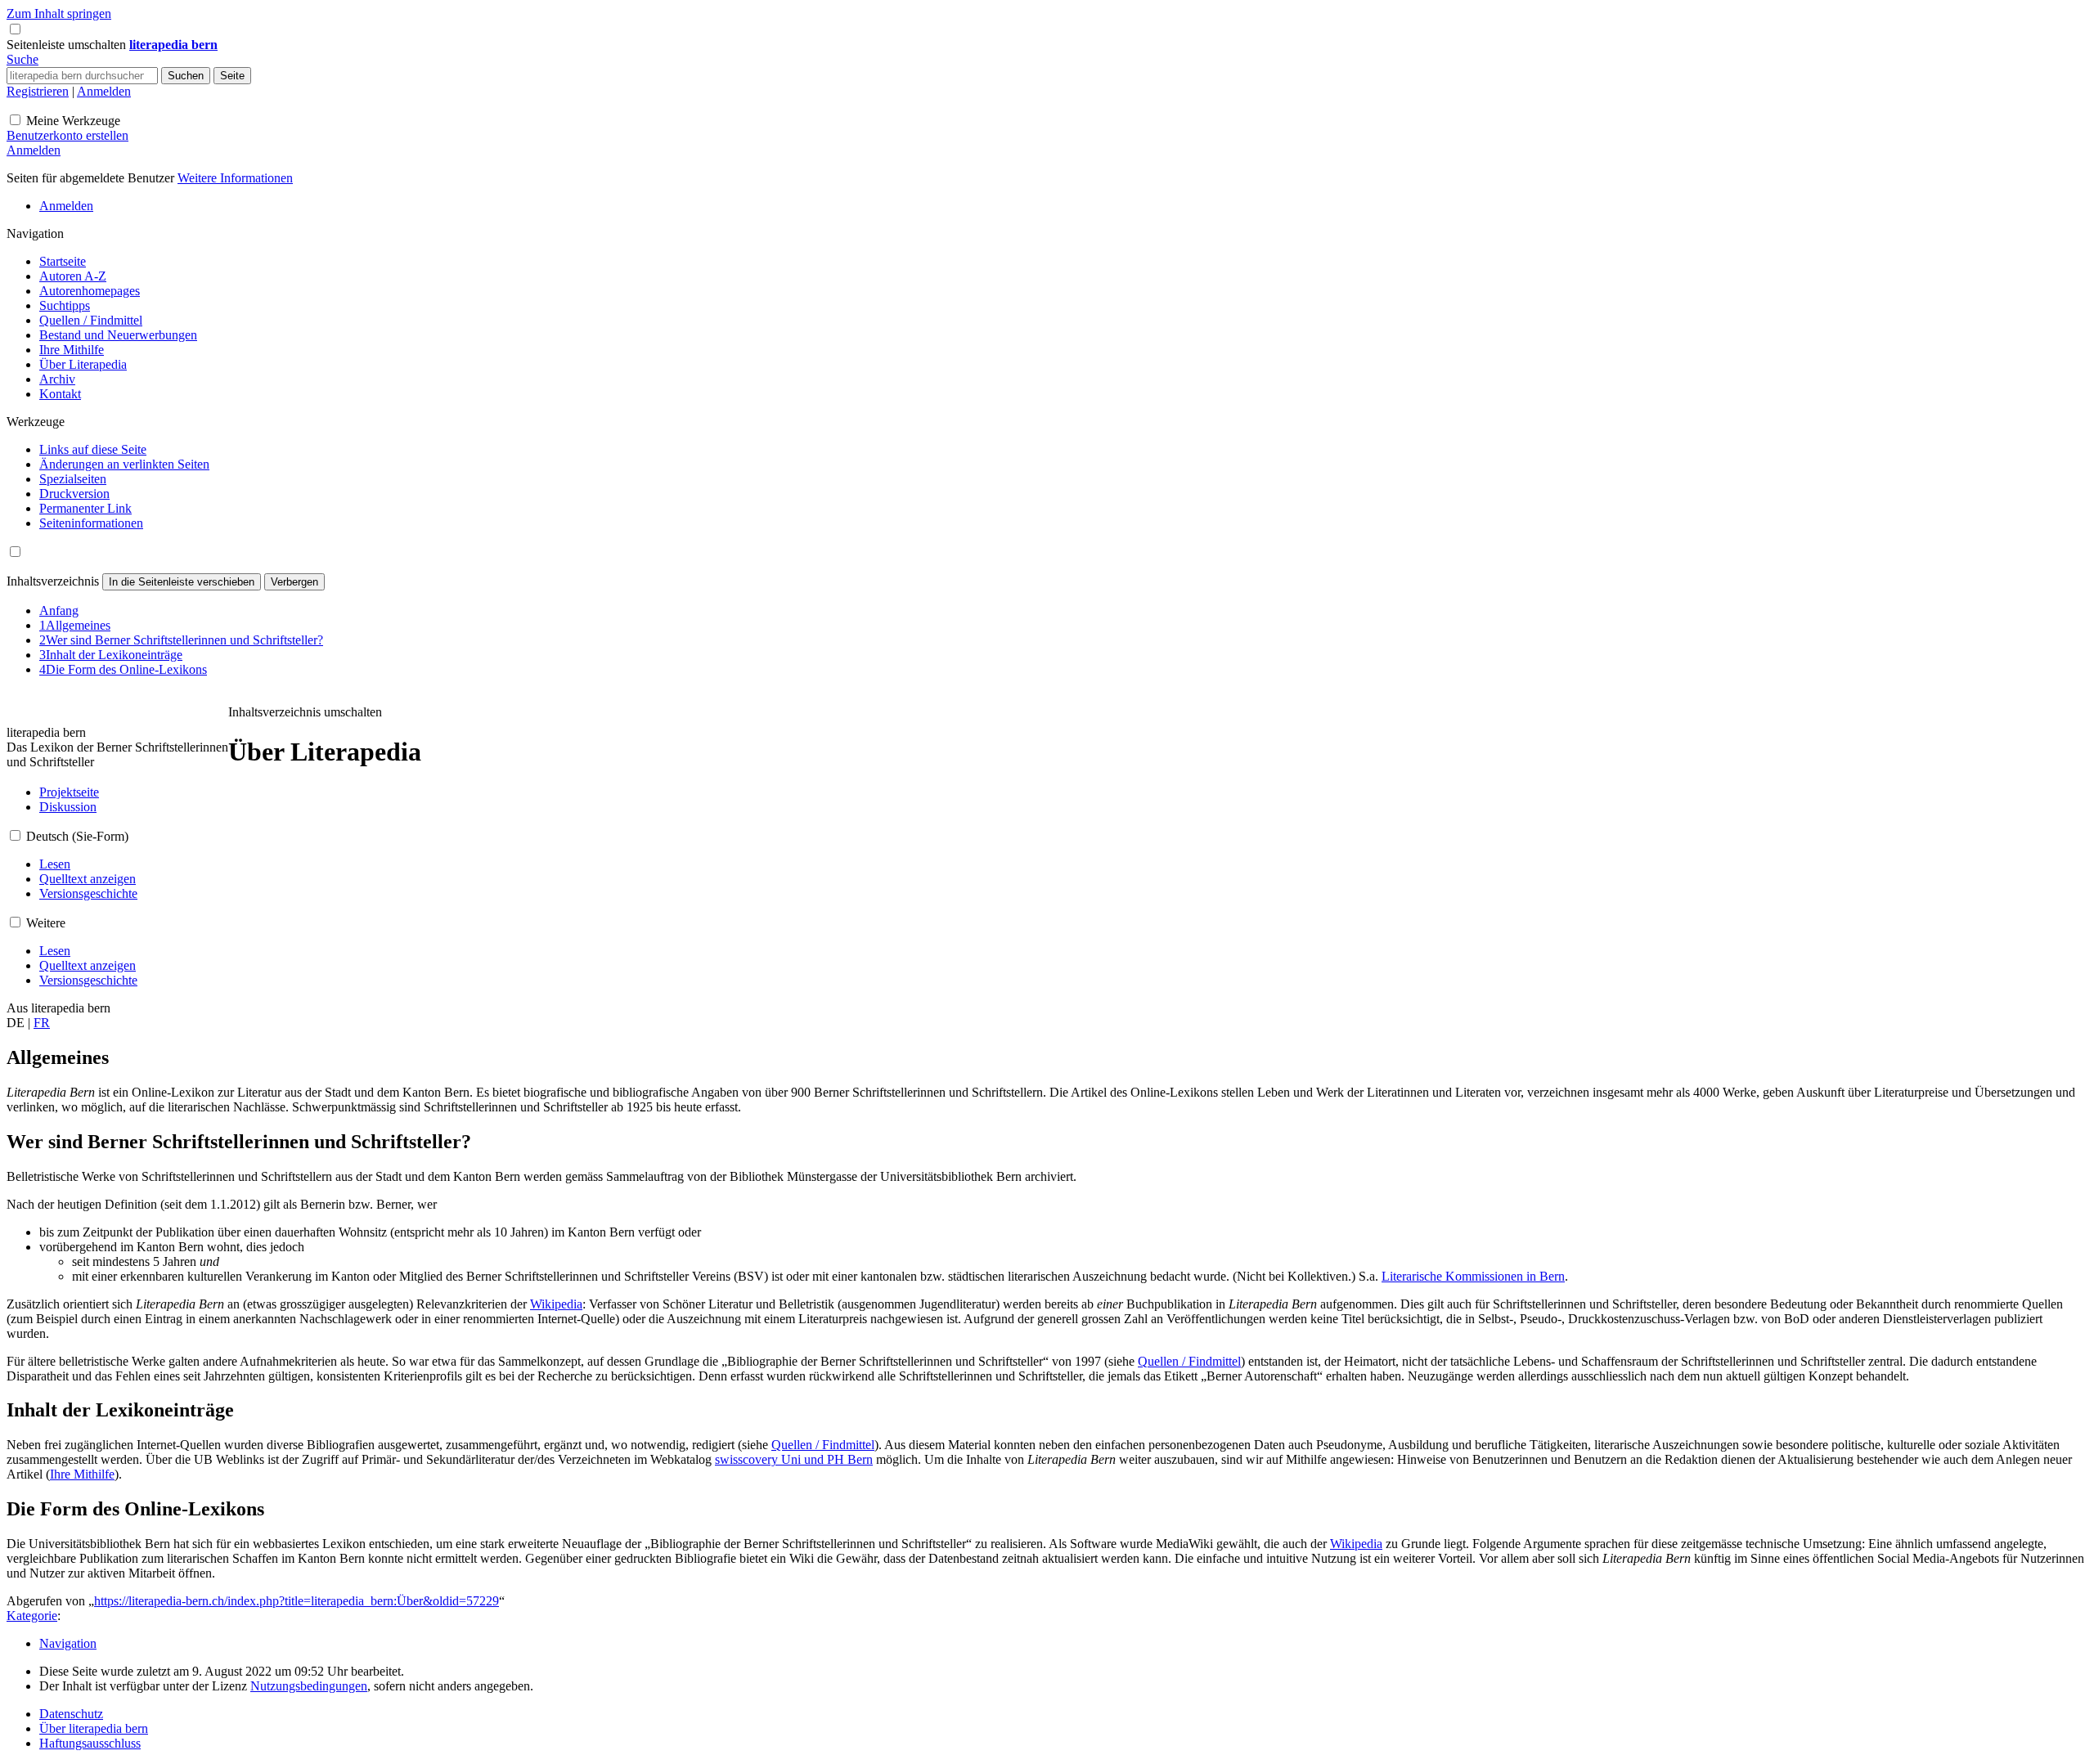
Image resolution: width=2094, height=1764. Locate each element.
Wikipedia (556, 1304)
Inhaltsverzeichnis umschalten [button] (305, 712)
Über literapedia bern (94, 1728)
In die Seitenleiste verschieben (182, 582)
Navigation (68, 1643)
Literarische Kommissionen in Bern (1473, 1276)
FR (42, 1023)
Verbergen (294, 582)
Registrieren (38, 91)
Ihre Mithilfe (82, 1474)
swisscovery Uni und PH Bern (794, 1459)
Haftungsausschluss (90, 1743)
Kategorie (32, 1616)
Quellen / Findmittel (1189, 1361)
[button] (68, 45)
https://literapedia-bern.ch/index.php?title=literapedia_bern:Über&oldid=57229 (297, 1601)
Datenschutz (71, 1714)
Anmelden (104, 91)
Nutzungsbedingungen (309, 1686)
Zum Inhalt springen (59, 13)
